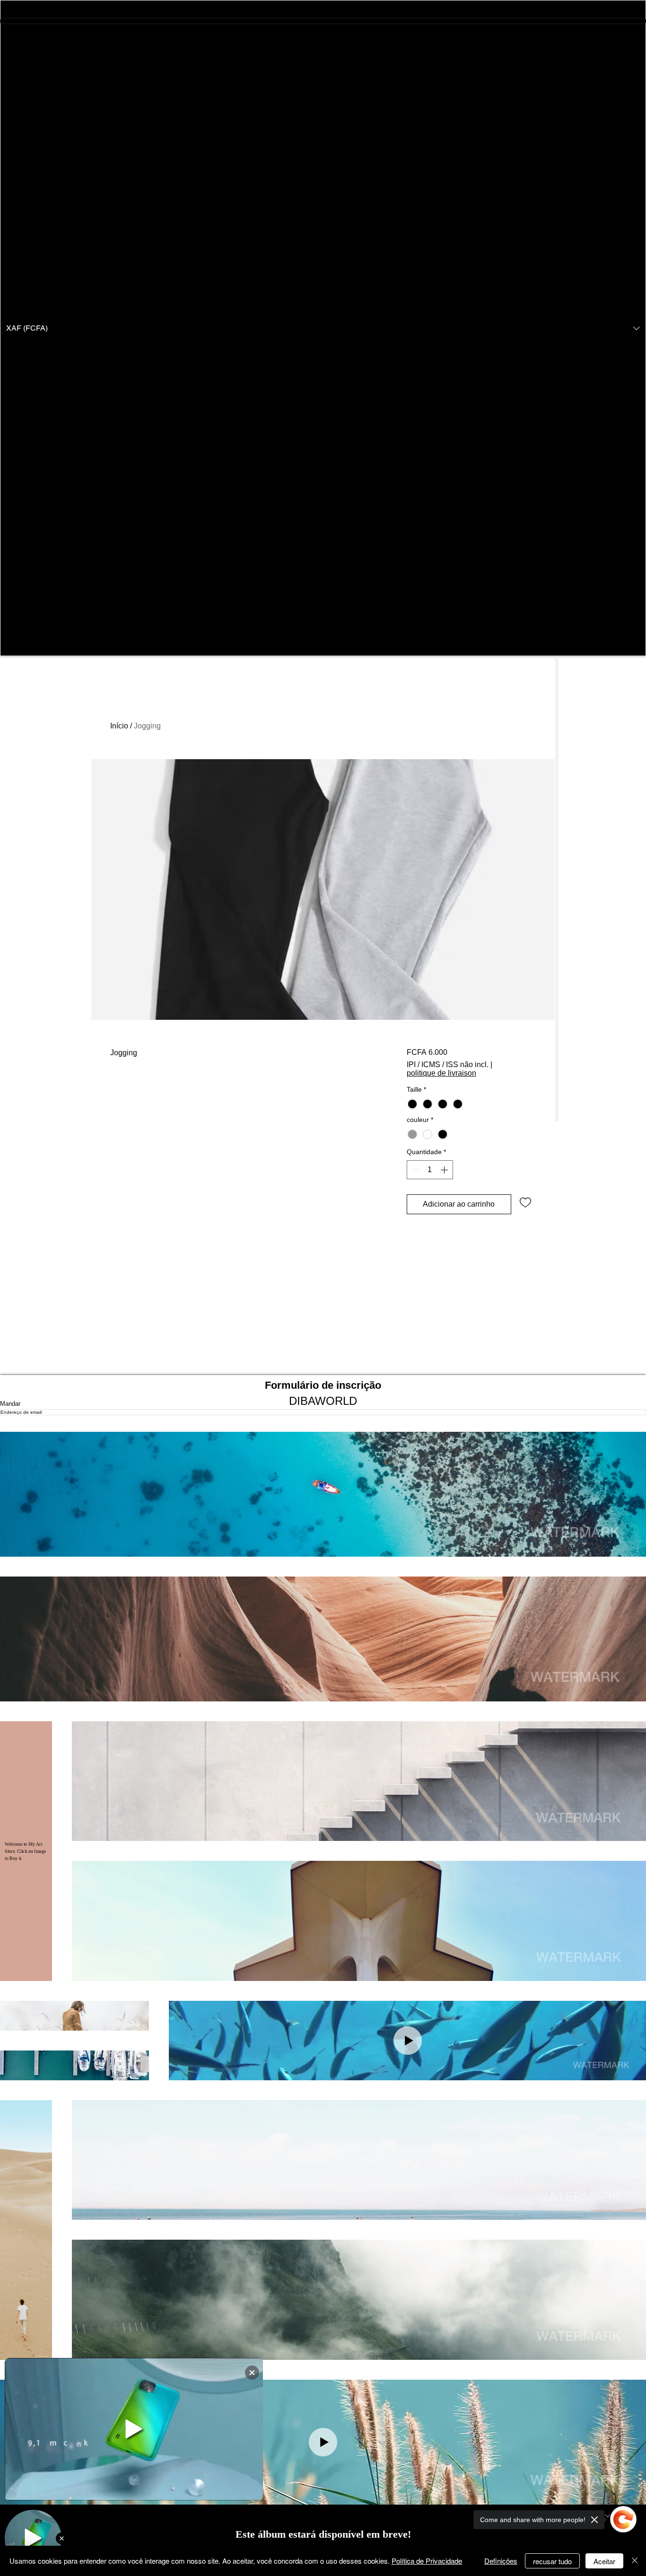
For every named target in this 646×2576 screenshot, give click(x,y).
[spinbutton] (430, 1170)
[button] (323, 328)
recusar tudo (552, 2561)
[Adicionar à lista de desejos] (525, 1202)
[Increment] (445, 1170)
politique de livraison (441, 1073)
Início (119, 726)
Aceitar (604, 2561)
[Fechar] (635, 2561)
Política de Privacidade (427, 2561)
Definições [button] (501, 2561)
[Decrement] (415, 1170)
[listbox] (323, 328)
